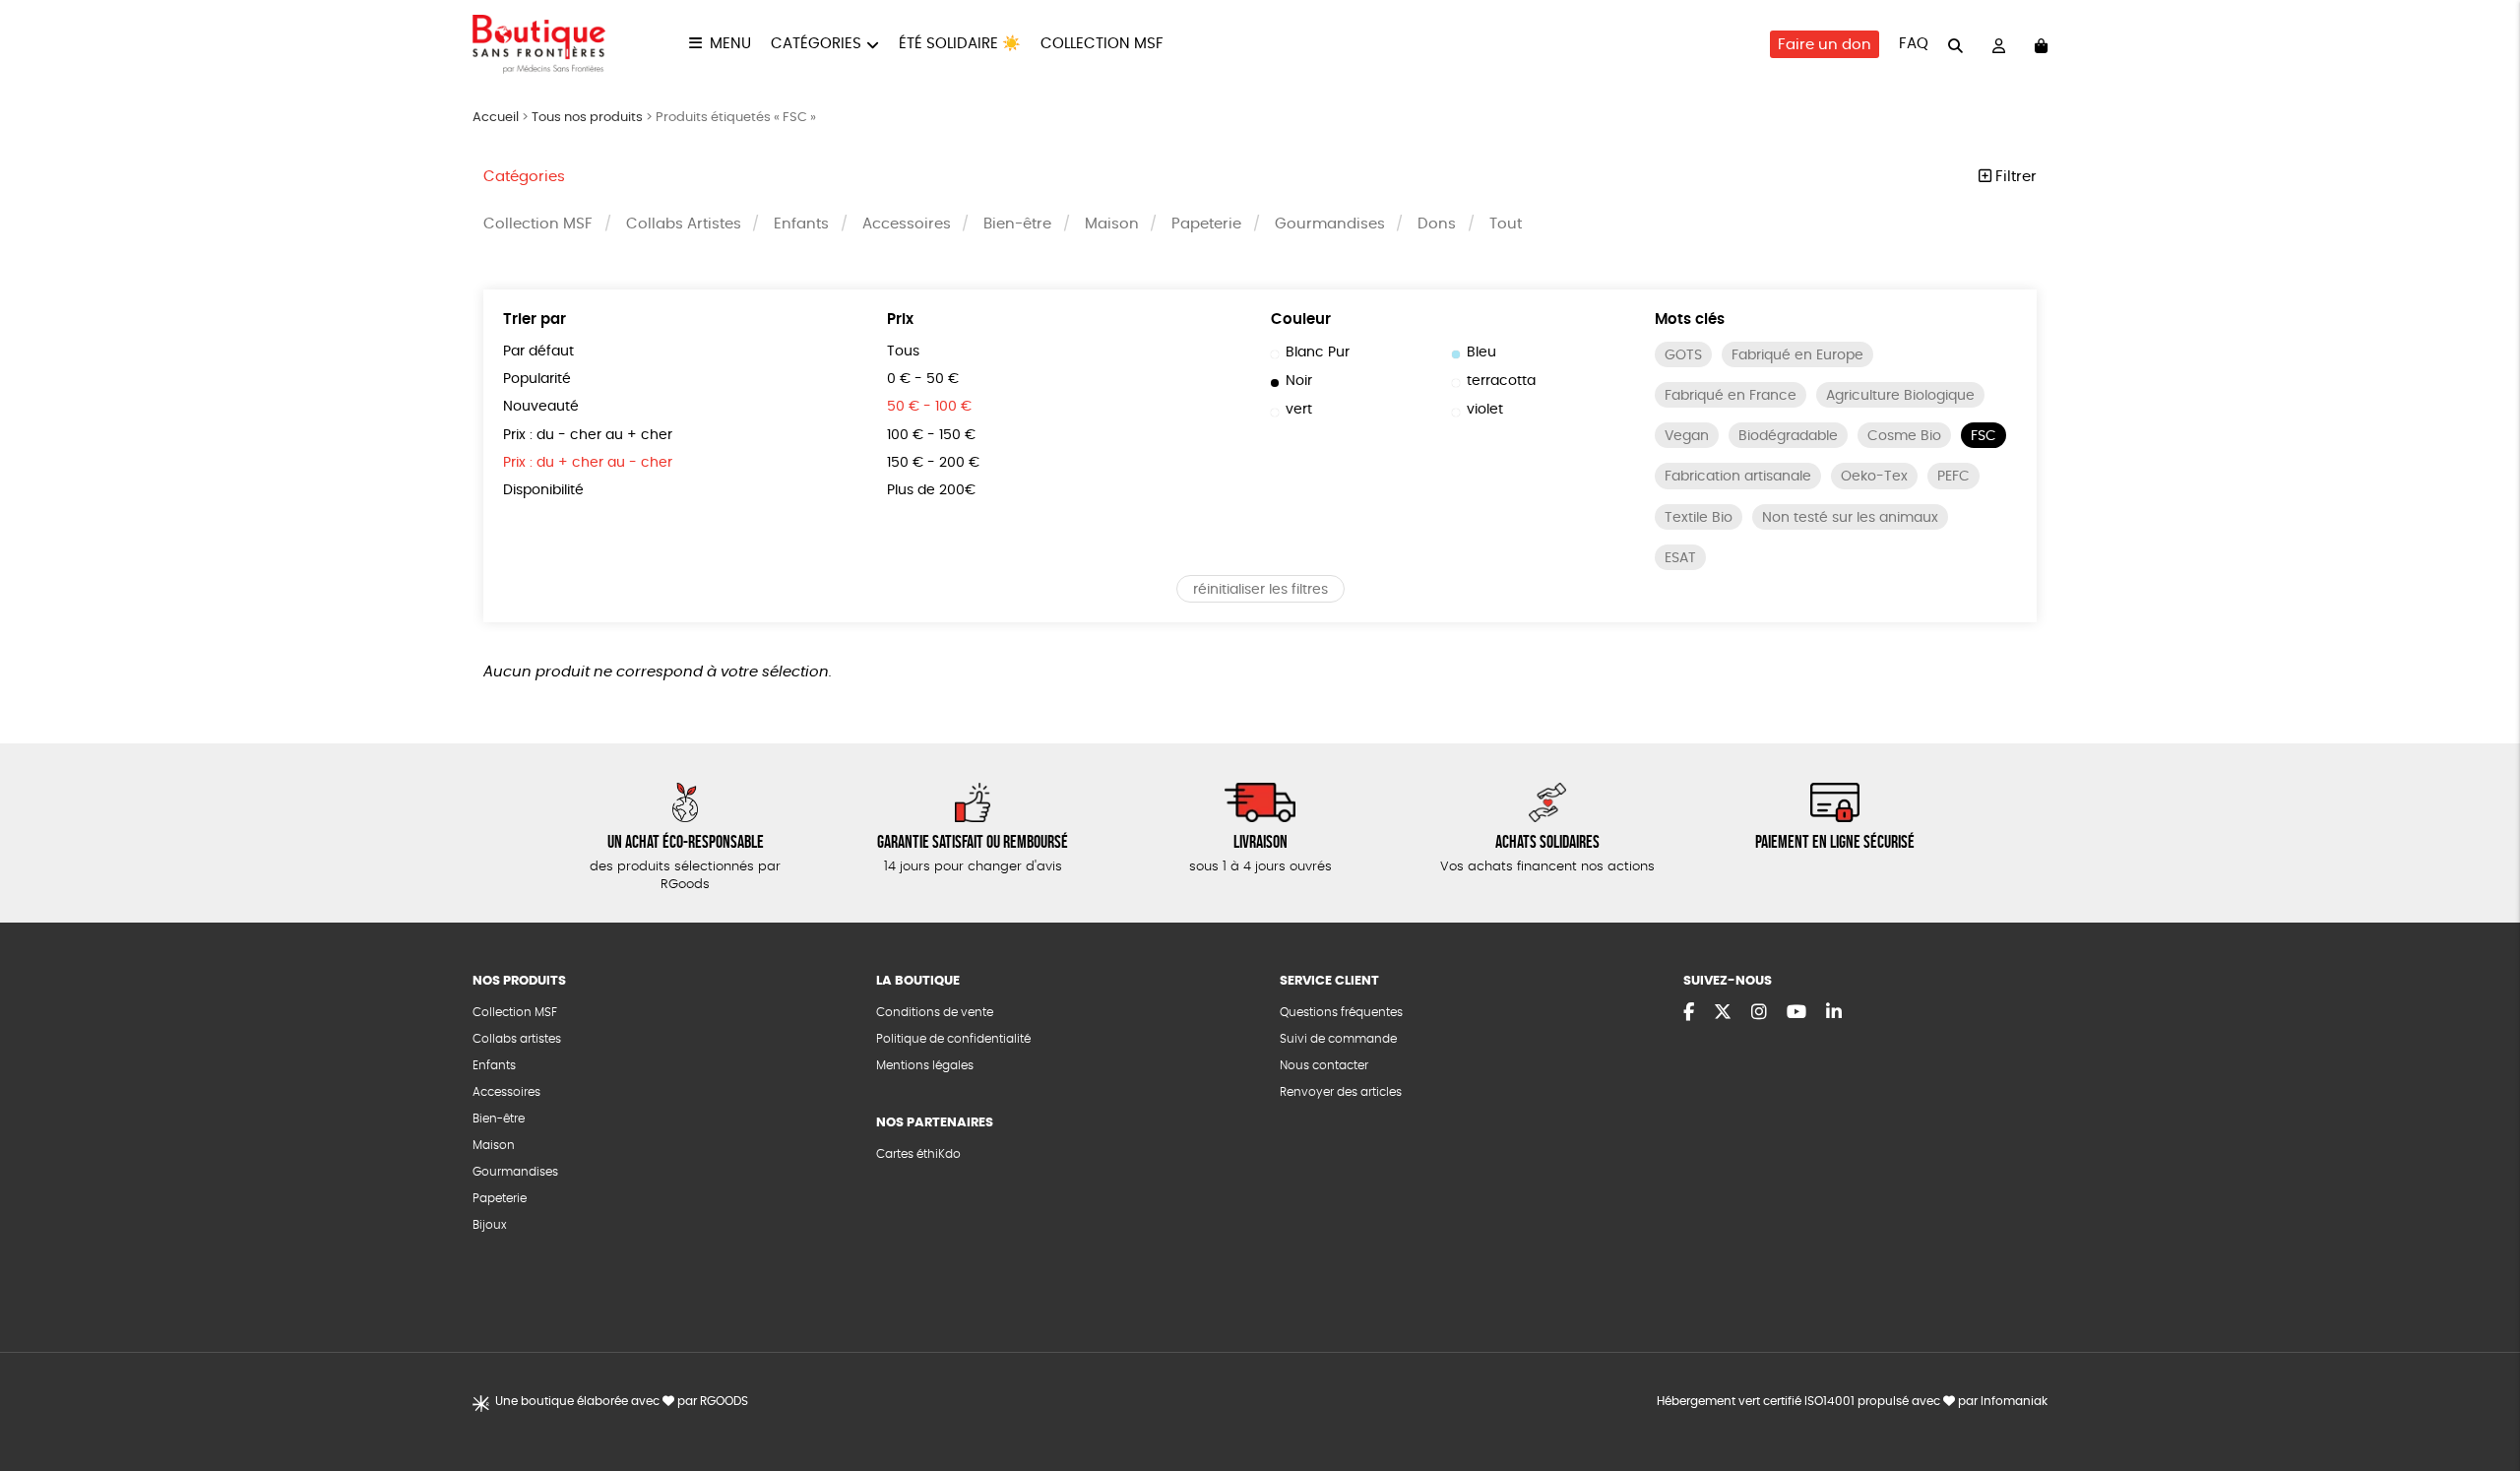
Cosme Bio (1904, 436)
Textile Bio (1699, 518)
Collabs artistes (517, 1039)
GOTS (1683, 355)
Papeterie (1206, 224)
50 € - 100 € (929, 407)
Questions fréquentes (1341, 1012)
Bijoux (490, 1225)
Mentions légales (925, 1065)
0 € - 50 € (923, 379)
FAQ (1914, 44)
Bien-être (1017, 224)
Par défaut (538, 352)
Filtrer (2014, 177)
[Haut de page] (2481, 1392)
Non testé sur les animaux (1850, 518)
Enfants (801, 224)
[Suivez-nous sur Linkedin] (1834, 1013)
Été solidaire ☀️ (960, 44)
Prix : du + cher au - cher (588, 463)
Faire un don (1825, 45)
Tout (1506, 224)
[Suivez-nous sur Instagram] (1759, 1013)
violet (1485, 410)
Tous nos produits (587, 118)
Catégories (816, 44)
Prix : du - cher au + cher (588, 435)
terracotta (1501, 381)
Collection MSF (1102, 44)
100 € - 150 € (931, 435)
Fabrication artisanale (1738, 477)
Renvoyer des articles (1341, 1092)
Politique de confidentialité (953, 1039)
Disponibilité (543, 490)
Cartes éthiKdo (918, 1154)
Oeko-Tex (1874, 477)
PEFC (1953, 477)
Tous (903, 352)
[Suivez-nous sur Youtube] (1796, 1013)
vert (1299, 410)
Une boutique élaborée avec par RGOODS (622, 1401)
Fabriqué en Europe (1797, 355)
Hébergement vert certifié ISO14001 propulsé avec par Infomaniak (1852, 1401)
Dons (1437, 224)
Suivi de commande (1338, 1039)
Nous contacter (1324, 1065)
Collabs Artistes (684, 224)
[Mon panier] (2041, 45)
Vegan (1687, 436)
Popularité (537, 379)
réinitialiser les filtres (1260, 590)
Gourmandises (1330, 224)
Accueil (496, 118)
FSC (1984, 436)
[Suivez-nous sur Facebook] (1689, 1013)
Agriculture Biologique (1900, 396)
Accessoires (907, 224)
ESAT (1680, 558)
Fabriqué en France (1731, 396)
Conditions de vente (935, 1012)
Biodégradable (1788, 436)
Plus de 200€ (931, 490)
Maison (1112, 224)
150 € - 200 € (933, 463)
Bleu (1481, 352)
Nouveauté (541, 407)
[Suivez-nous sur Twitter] (1723, 1013)
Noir (1299, 381)
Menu (730, 44)
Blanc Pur (1318, 352)
